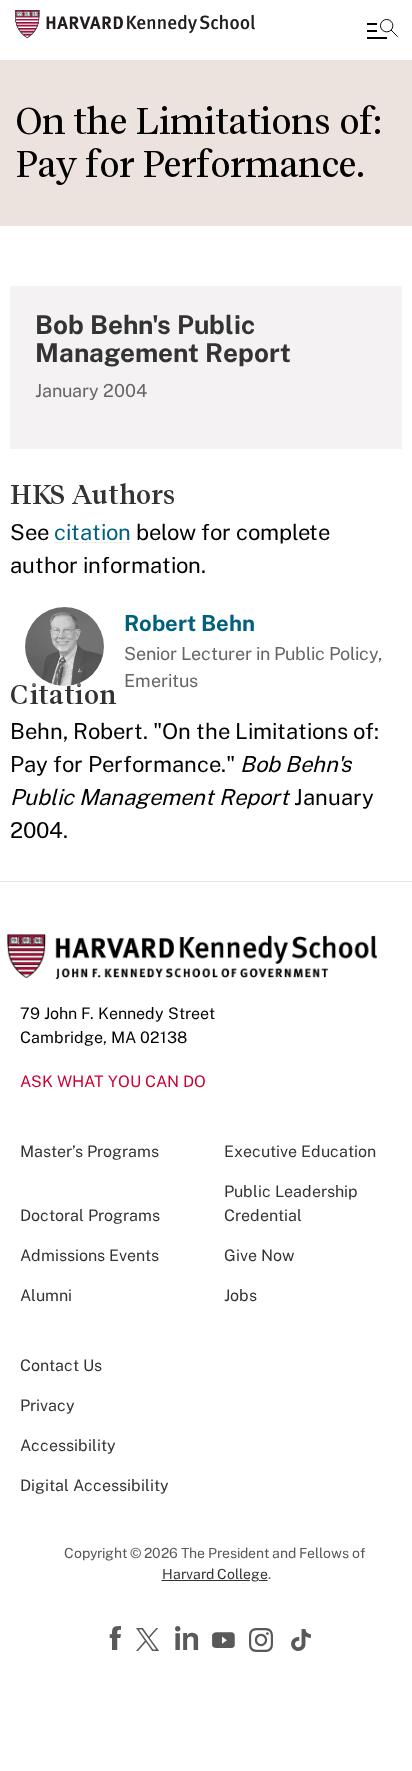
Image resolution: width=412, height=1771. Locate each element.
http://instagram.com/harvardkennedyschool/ (264, 1642)
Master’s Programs (89, 1151)
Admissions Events (89, 1255)
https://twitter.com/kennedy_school (151, 1641)
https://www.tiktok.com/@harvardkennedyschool (302, 1640)
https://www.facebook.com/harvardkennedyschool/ (118, 1639)
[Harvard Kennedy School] (135, 24)
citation (92, 532)
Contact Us (61, 1365)
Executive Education (300, 1151)
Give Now (259, 1255)
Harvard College (215, 1574)
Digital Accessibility (94, 1485)
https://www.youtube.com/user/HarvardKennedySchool (226, 1641)
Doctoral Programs (90, 1215)
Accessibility (68, 1445)
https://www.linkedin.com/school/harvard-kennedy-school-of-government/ (189, 1639)
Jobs (240, 1295)
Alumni (46, 1295)
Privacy (47, 1405)
